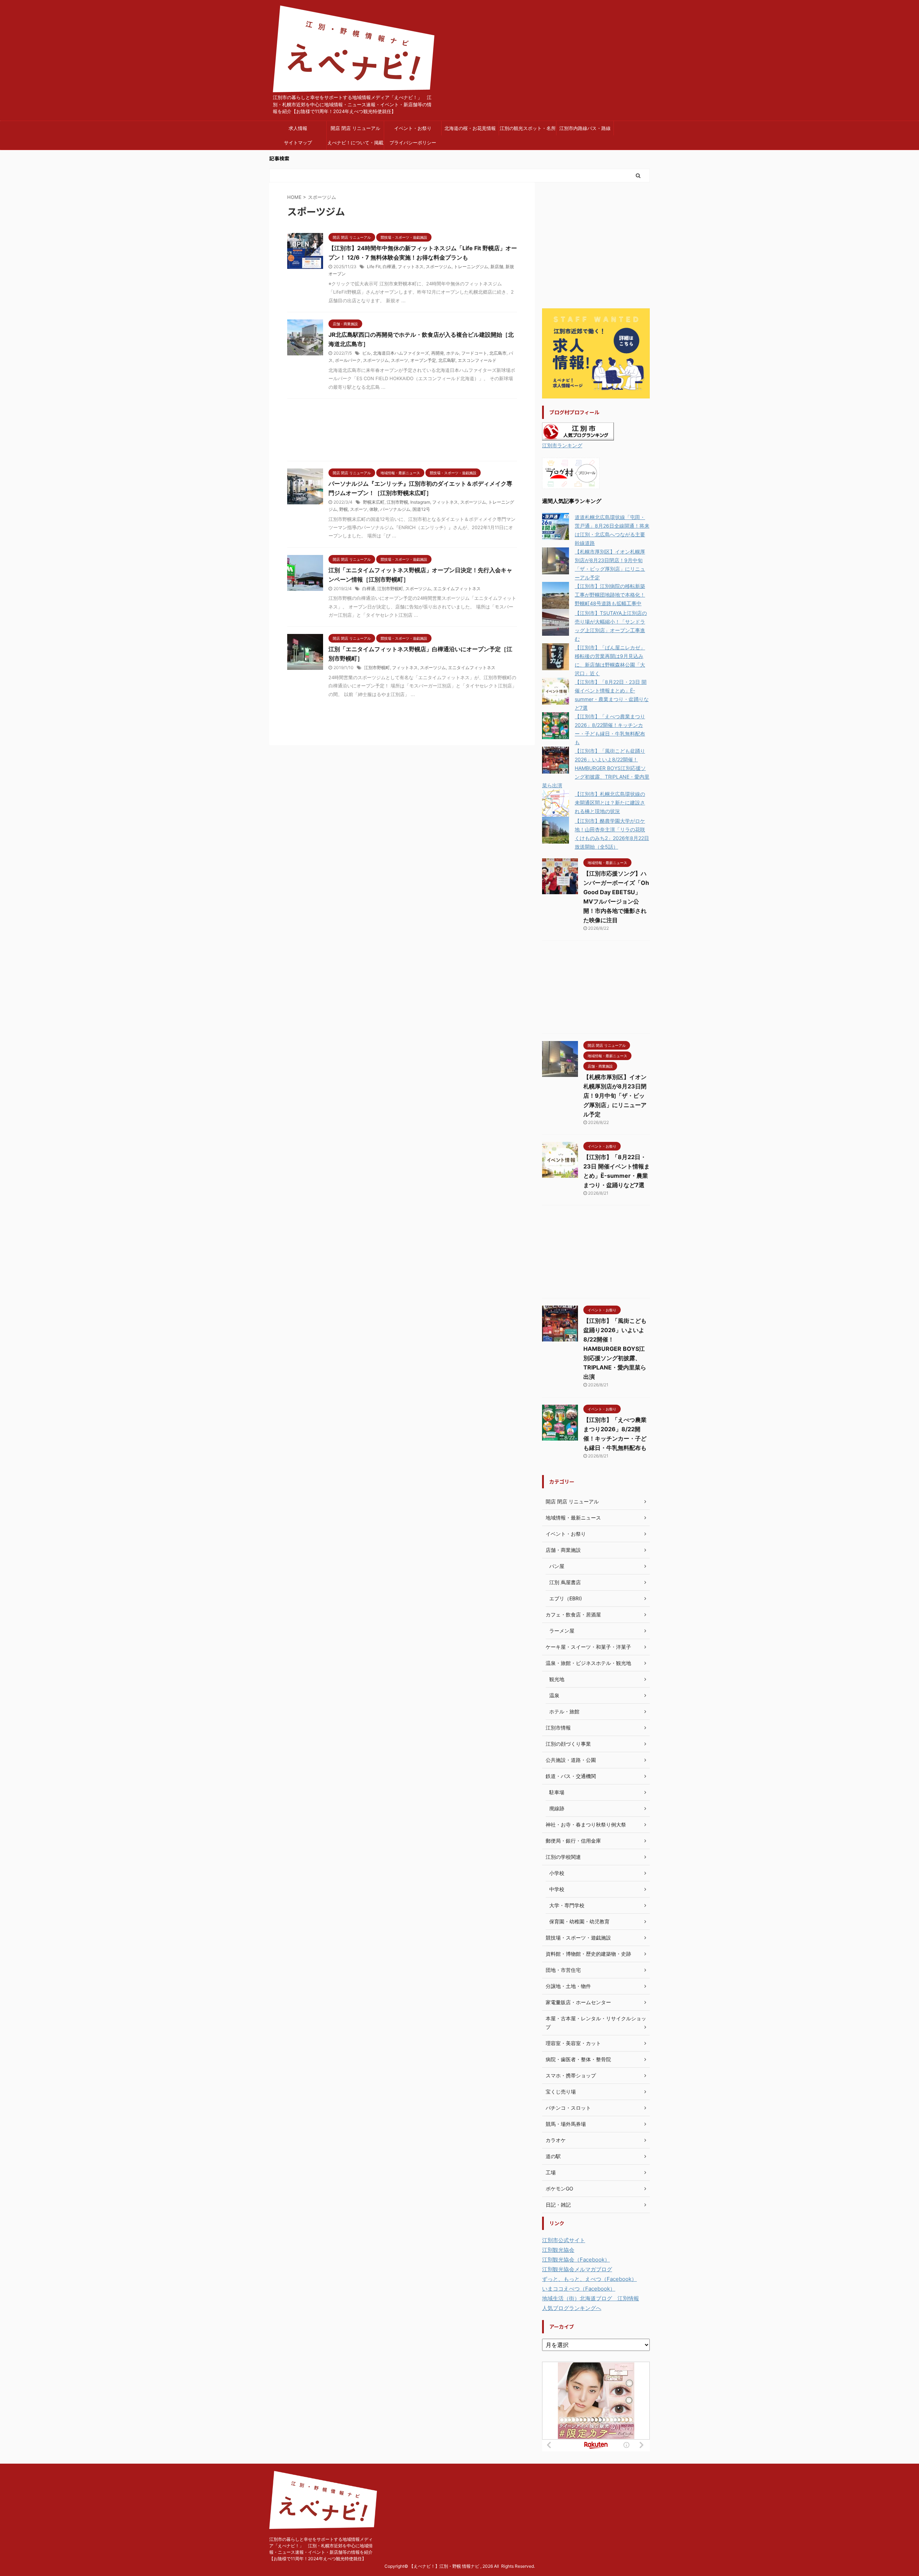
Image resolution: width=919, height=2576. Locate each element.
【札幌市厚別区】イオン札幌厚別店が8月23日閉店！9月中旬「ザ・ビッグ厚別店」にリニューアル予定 (615, 1096)
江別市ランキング (562, 445)
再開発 (438, 353)
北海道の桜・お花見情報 (470, 128)
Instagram (420, 502)
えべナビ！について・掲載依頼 (355, 145)
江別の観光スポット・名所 (528, 128)
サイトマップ (298, 143)
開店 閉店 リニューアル (355, 128)
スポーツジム (439, 267)
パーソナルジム (395, 509)
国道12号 (421, 509)
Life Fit (374, 267)
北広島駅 (447, 360)
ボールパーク (348, 360)
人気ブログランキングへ (572, 2308)
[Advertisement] (402, 432)
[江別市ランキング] (578, 436)
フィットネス (411, 267)
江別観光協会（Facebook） (576, 2260)
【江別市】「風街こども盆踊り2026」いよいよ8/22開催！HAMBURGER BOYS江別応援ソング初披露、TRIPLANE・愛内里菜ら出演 (596, 768)
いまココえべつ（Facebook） (579, 2289)
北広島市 (498, 353)
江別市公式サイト (564, 2240)
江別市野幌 (397, 502)
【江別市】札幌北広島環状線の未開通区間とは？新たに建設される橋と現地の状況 (610, 802)
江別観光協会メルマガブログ (577, 2269)
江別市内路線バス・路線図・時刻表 (585, 130)
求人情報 (298, 128)
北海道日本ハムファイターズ (401, 353)
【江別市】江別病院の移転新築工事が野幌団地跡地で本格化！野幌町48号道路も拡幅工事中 (610, 595)
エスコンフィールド (477, 360)
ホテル (453, 353)
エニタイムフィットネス (457, 589)
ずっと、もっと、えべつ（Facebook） (589, 2279)
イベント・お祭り (413, 128)
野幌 (344, 509)
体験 (374, 509)
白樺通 (389, 267)
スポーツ (400, 360)
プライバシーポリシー (413, 143)
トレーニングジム (471, 267)
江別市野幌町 (390, 589)
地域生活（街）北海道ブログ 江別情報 (591, 2298)
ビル (367, 353)
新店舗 (497, 267)
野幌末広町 (374, 502)
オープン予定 (423, 360)
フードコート (474, 353)
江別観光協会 (558, 2250)
